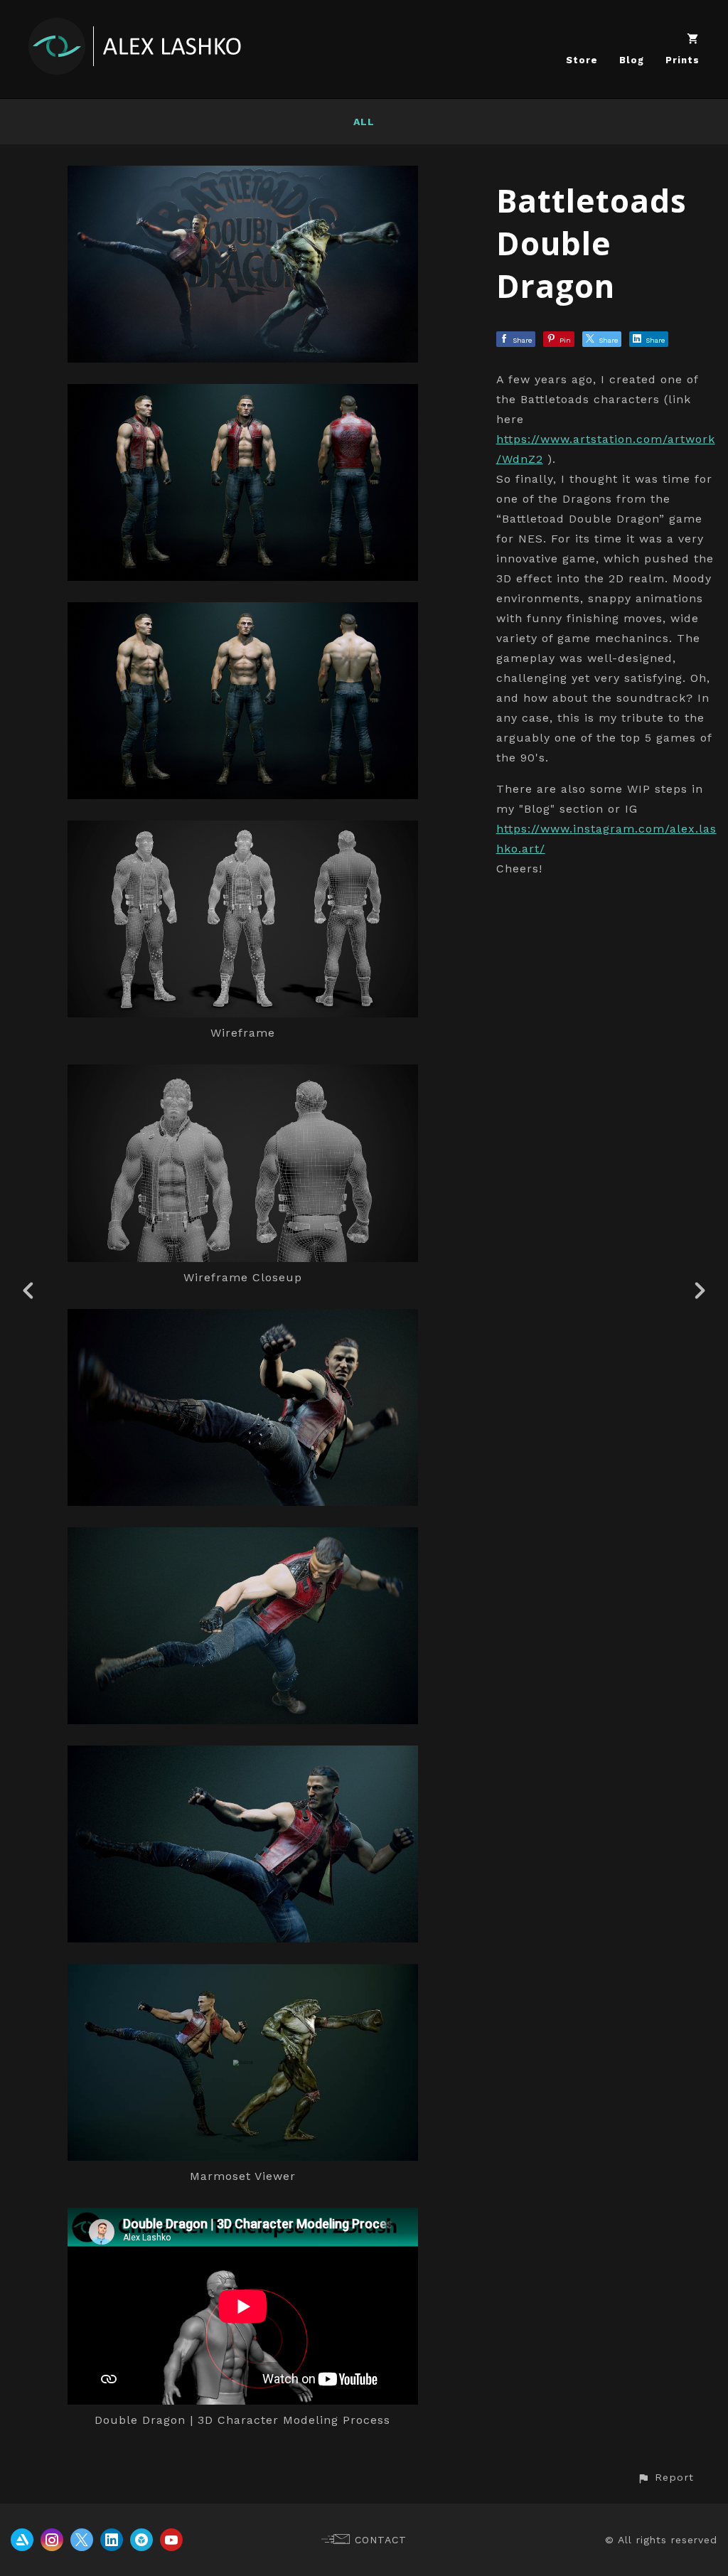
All (364, 122)
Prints (682, 60)
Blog (632, 60)
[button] (665, 2478)
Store (582, 60)
